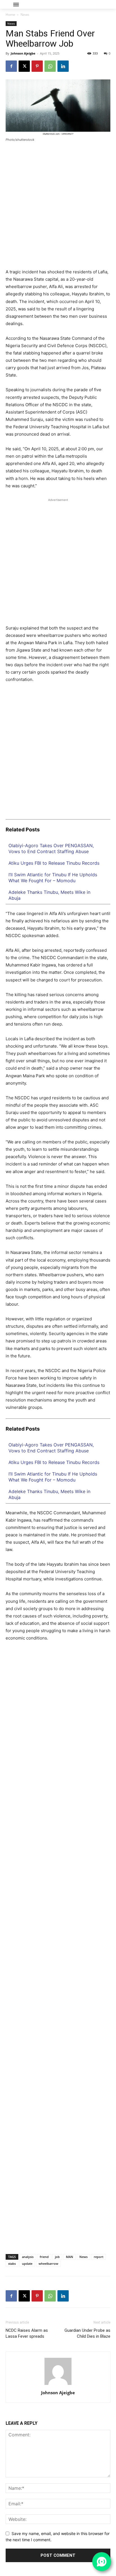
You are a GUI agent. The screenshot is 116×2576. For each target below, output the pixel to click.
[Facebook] (11, 66)
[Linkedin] (63, 66)
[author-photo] (58, 2385)
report (99, 2257)
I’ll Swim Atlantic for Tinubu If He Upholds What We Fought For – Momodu (53, 878)
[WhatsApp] (50, 66)
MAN (70, 2257)
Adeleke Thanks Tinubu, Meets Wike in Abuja (49, 895)
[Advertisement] (58, 208)
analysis (28, 2257)
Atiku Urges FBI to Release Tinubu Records (54, 863)
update (27, 2264)
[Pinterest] (37, 66)
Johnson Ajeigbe (23, 53)
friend (44, 2257)
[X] (24, 66)
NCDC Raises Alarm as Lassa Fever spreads (27, 2333)
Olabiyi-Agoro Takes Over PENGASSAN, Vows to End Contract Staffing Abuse (51, 848)
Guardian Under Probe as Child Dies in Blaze (87, 2333)
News (25, 15)
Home (10, 15)
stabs (12, 2264)
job (57, 2257)
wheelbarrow (48, 2264)
